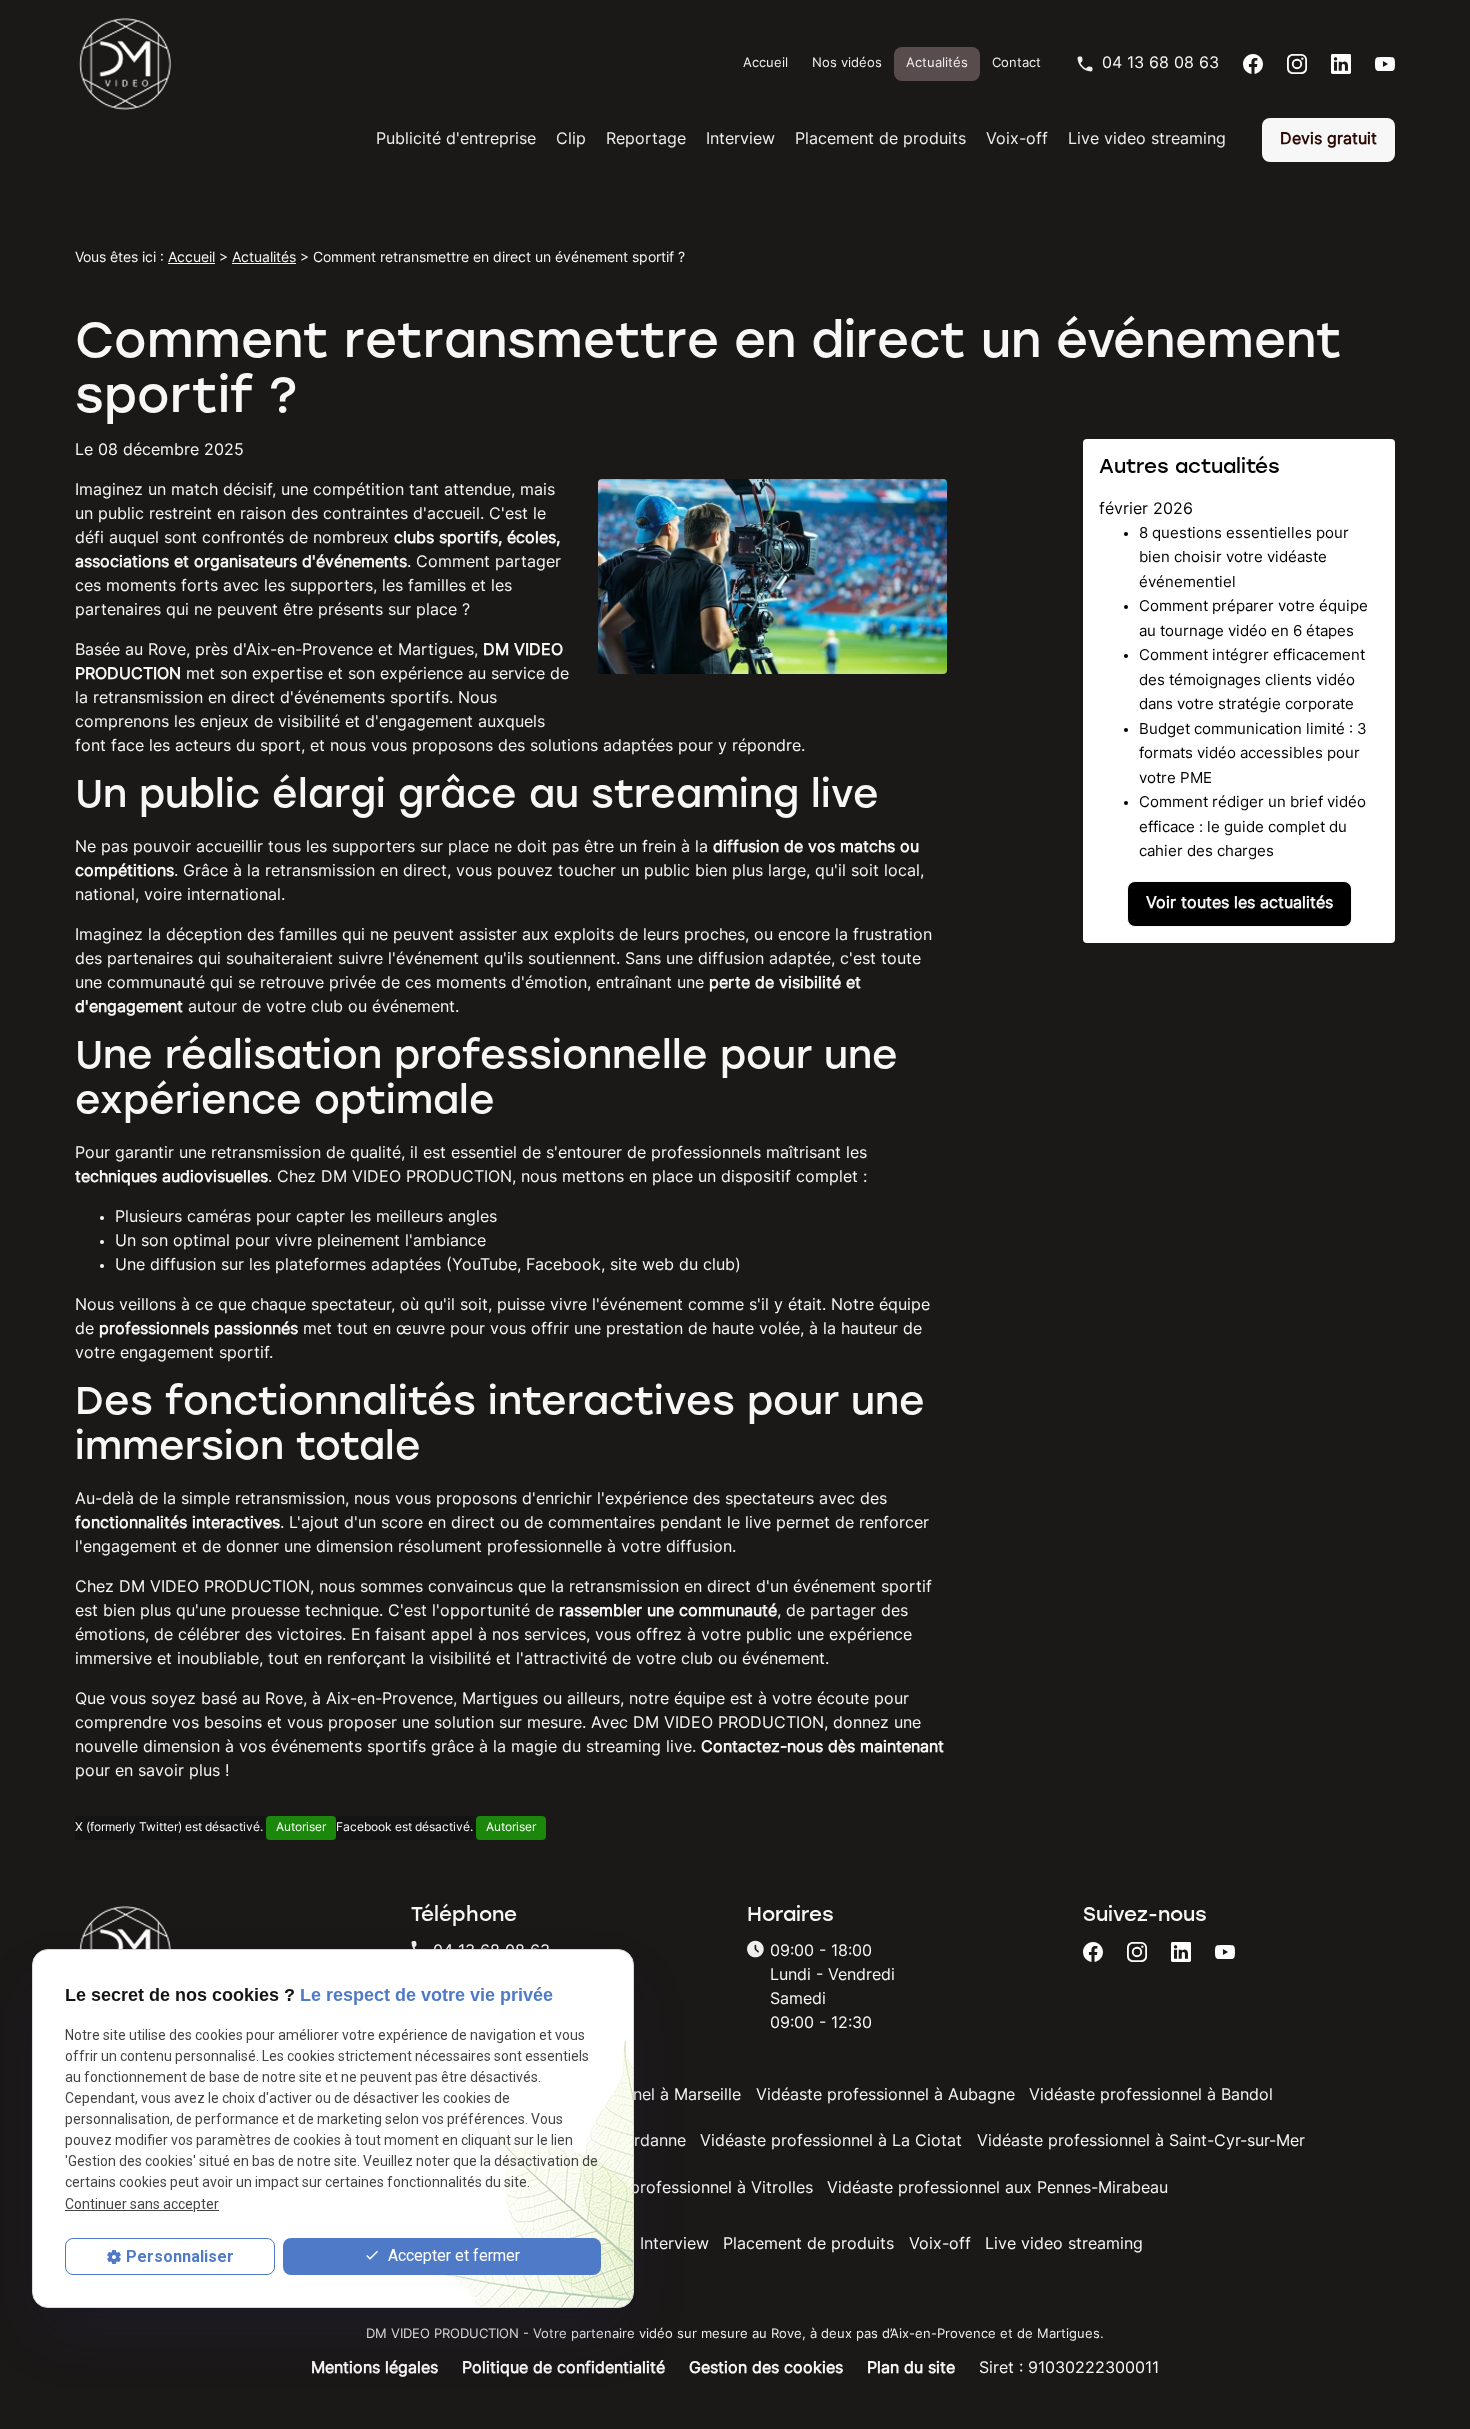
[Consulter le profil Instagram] (1297, 64)
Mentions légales (374, 2369)
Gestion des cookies (766, 2369)
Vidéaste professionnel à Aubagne (885, 2096)
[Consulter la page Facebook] (1253, 64)
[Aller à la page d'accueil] (125, 64)
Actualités (937, 63)
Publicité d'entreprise (456, 140)
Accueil (765, 63)
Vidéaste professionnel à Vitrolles (686, 2189)
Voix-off (1017, 140)
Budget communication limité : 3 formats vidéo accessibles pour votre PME (1253, 755)
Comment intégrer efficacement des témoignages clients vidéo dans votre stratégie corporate (1252, 681)
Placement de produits (880, 140)
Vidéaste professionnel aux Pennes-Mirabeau (997, 2189)
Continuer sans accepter (142, 2203)
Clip (571, 140)
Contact (1016, 63)
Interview (740, 140)
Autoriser (301, 1828)
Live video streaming (1147, 140)
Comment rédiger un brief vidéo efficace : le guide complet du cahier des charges (1252, 828)
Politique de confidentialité (563, 2369)
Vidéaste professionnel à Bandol (1151, 2096)
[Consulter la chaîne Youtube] (1385, 64)
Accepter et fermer (452, 2255)
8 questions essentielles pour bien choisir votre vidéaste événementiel (1244, 559)
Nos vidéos (847, 63)
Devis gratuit (1328, 140)
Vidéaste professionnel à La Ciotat (831, 2142)
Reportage (646, 140)
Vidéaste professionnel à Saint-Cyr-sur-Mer (1141, 2142)
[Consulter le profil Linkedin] (1341, 64)
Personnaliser (180, 2256)
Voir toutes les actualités (1239, 904)
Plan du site (911, 2369)
